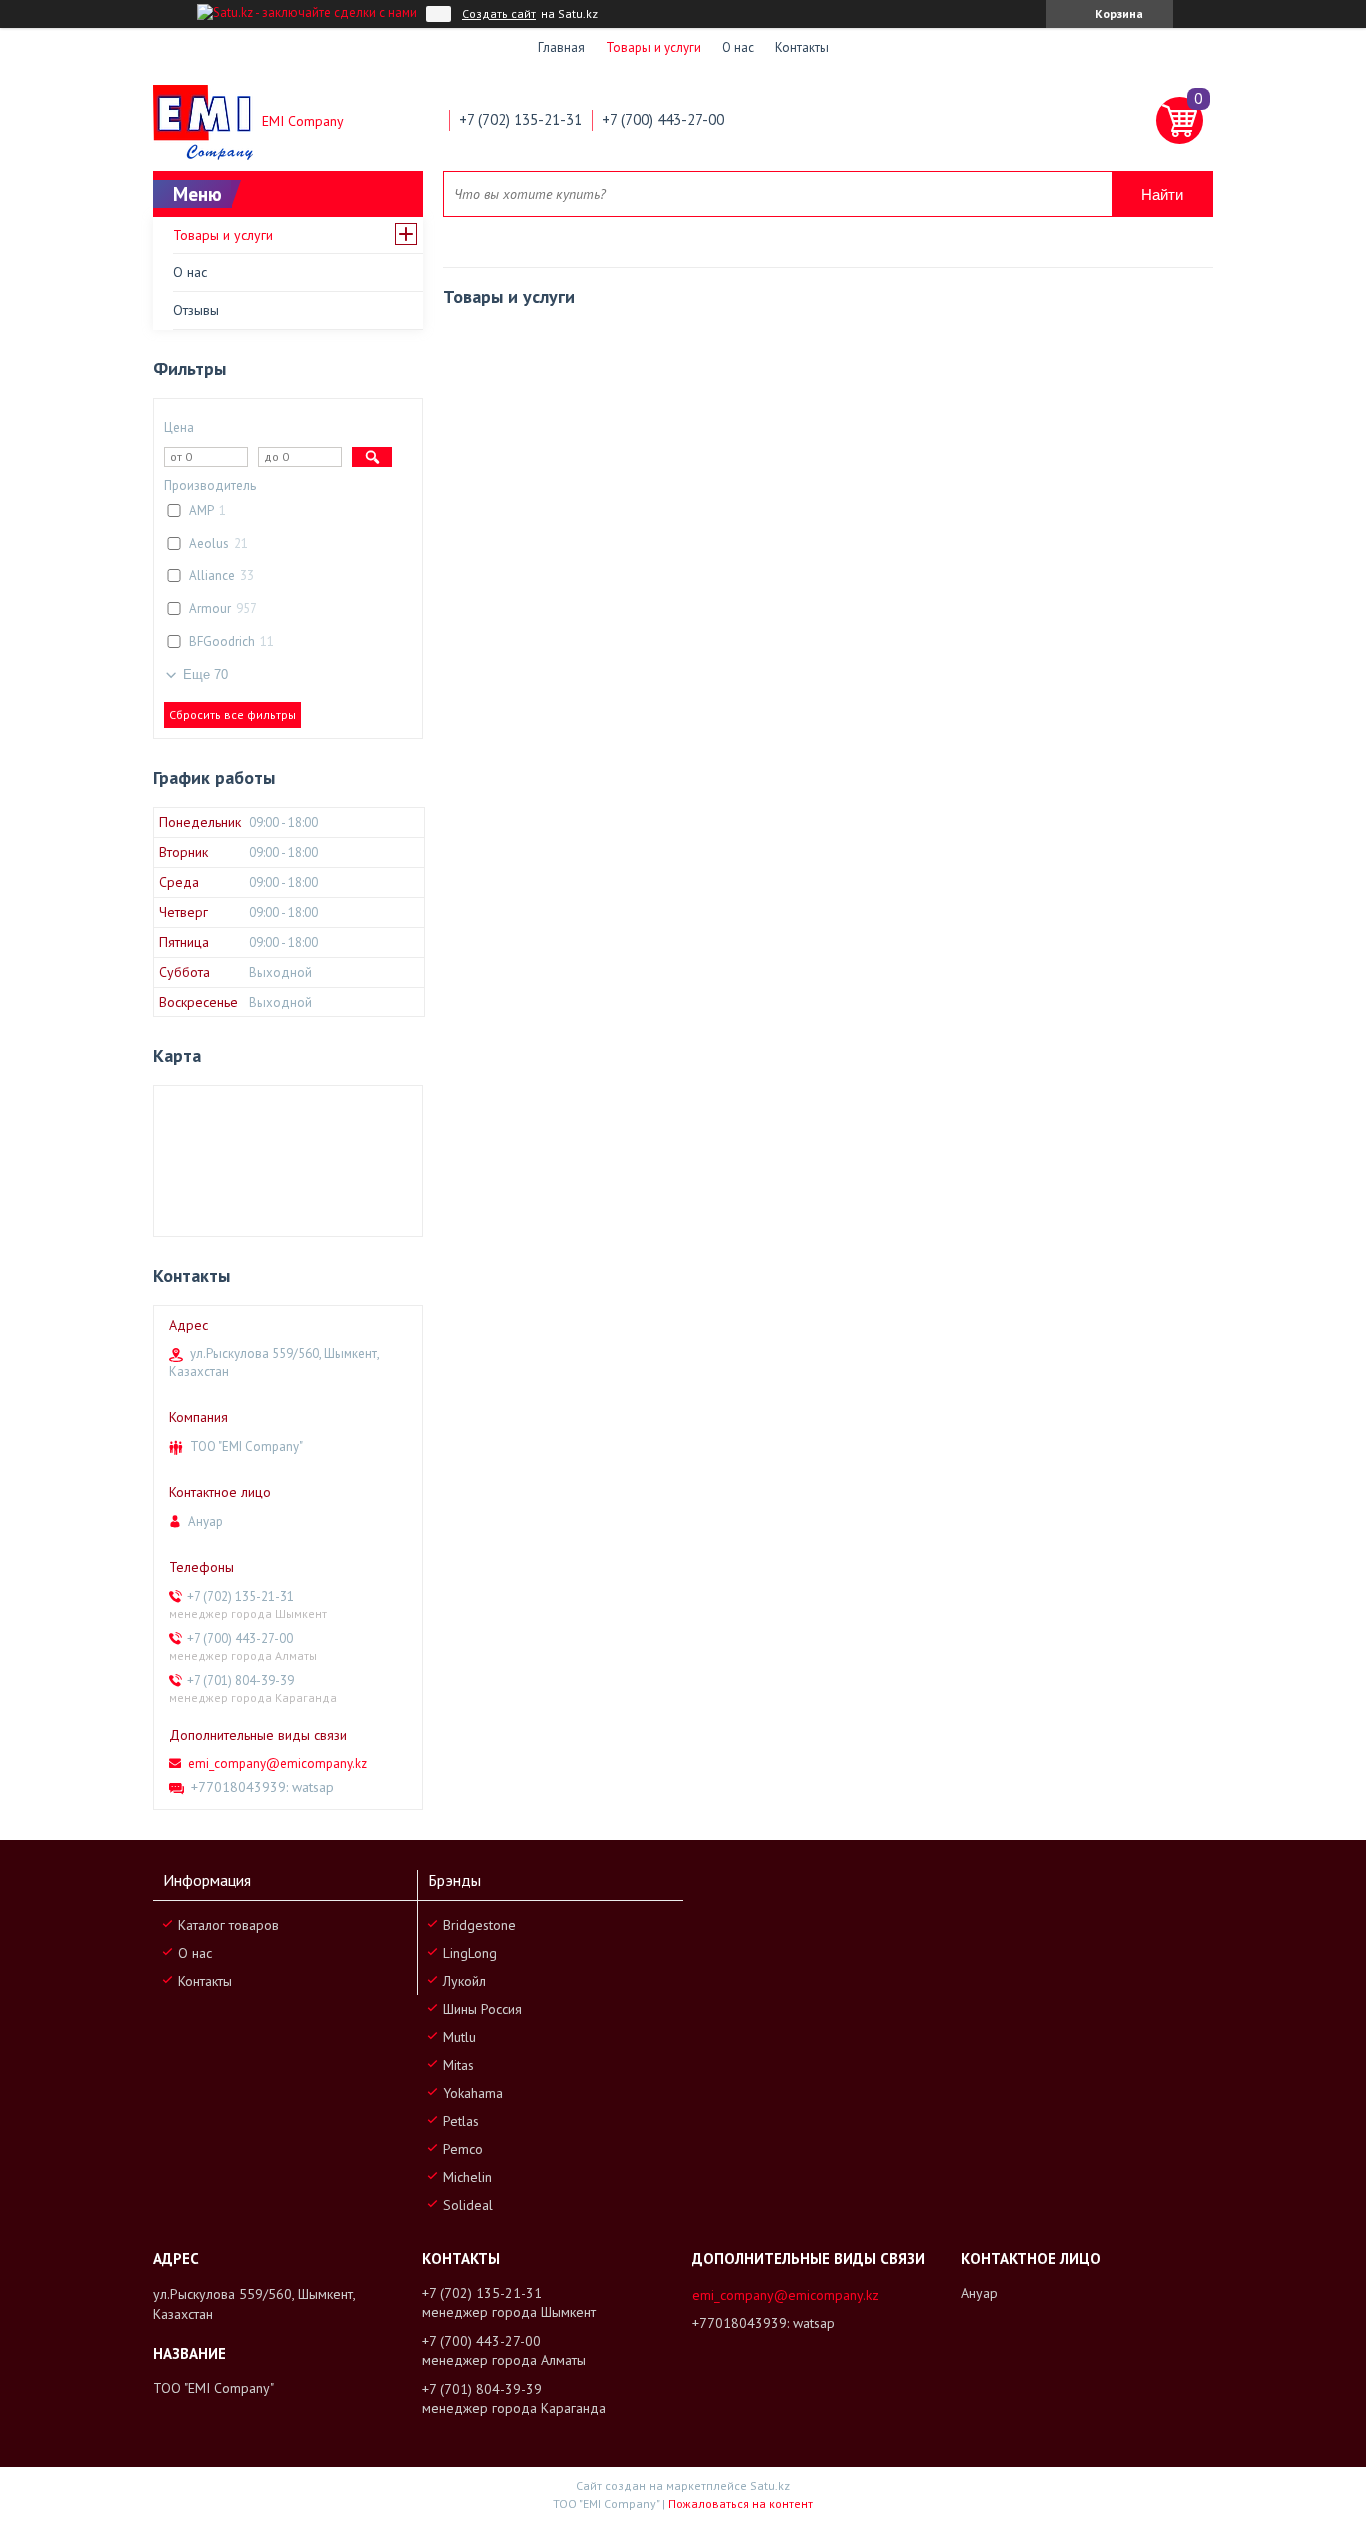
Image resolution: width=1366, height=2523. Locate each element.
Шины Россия (482, 2009)
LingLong (470, 1953)
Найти (1162, 194)
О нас (738, 47)
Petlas (461, 2121)
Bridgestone (479, 1925)
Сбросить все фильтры (232, 714)
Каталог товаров (228, 1925)
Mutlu (459, 2037)
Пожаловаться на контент (740, 2503)
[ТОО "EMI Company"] (203, 121)
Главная (561, 47)
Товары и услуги (653, 47)
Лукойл (464, 1981)
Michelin (467, 2177)
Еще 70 (205, 674)
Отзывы (196, 310)
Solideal (468, 2205)
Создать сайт (499, 14)
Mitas (458, 2065)
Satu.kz (770, 2485)
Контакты (802, 47)
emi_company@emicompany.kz (277, 1763)
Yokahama (473, 2093)
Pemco (463, 2149)
